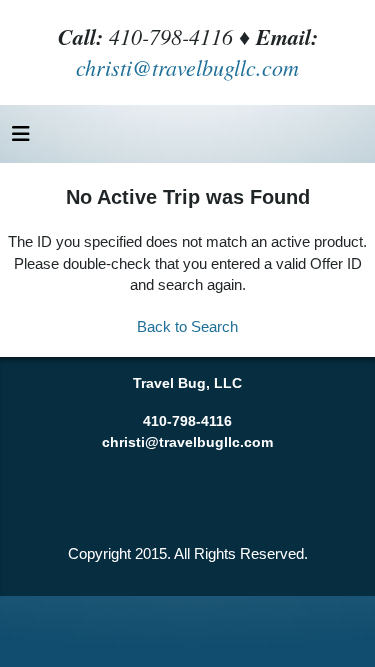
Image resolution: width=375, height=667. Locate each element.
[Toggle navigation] (21, 139)
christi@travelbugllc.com (187, 67)
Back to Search (187, 326)
